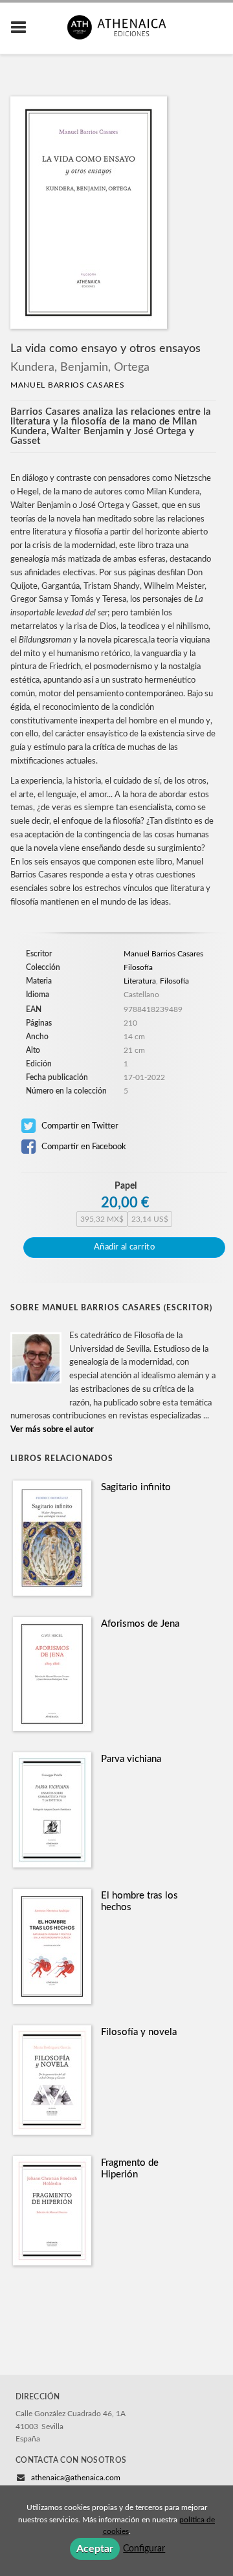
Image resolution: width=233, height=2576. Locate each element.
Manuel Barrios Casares (67, 385)
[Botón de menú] (23, 28)
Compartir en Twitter (79, 1126)
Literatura (140, 981)
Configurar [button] (144, 2549)
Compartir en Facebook (83, 1147)
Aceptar (95, 2549)
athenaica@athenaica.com (76, 2478)
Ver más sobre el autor (52, 1430)
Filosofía (138, 967)
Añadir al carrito (124, 1247)
